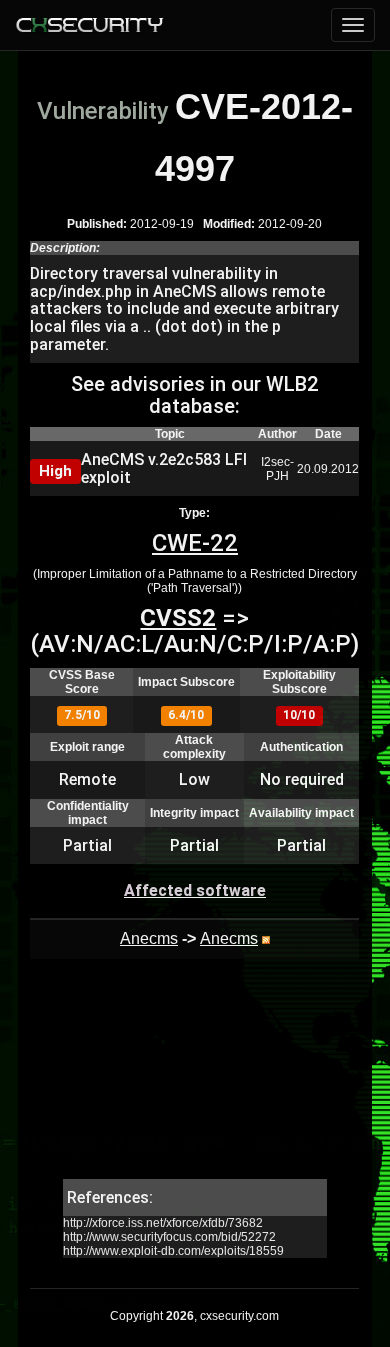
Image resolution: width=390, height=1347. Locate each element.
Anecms (149, 938)
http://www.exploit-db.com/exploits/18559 (173, 1251)
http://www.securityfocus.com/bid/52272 (169, 1237)
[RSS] (266, 938)
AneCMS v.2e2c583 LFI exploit (164, 468)
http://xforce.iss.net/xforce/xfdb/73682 (163, 1223)
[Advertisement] (195, 1079)
